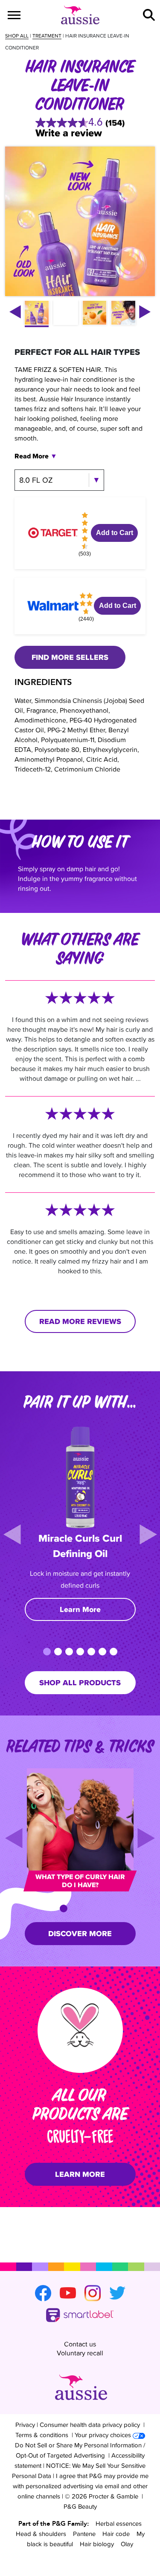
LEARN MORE (80, 2174)
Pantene (84, 2534)
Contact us (80, 2344)
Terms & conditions (42, 2435)
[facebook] (43, 2293)
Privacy (25, 2425)
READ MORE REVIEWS (80, 1321)
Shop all (17, 36)
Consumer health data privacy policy (90, 2425)
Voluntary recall (80, 2353)
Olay (127, 2544)
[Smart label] (80, 2316)
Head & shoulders (41, 2534)
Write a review (69, 133)
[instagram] (93, 2293)
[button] (149, 15)
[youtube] (68, 2293)
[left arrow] (15, 312)
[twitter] (117, 2293)
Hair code (116, 2534)
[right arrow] (145, 312)
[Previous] (12, 1534)
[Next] (148, 1534)
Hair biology (97, 2544)
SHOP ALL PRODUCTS (80, 1683)
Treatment (47, 36)
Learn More (80, 1609)
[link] (80, 123)
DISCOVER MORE (80, 1934)
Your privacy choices (103, 2435)
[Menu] (14, 15)
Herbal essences (119, 2523)
